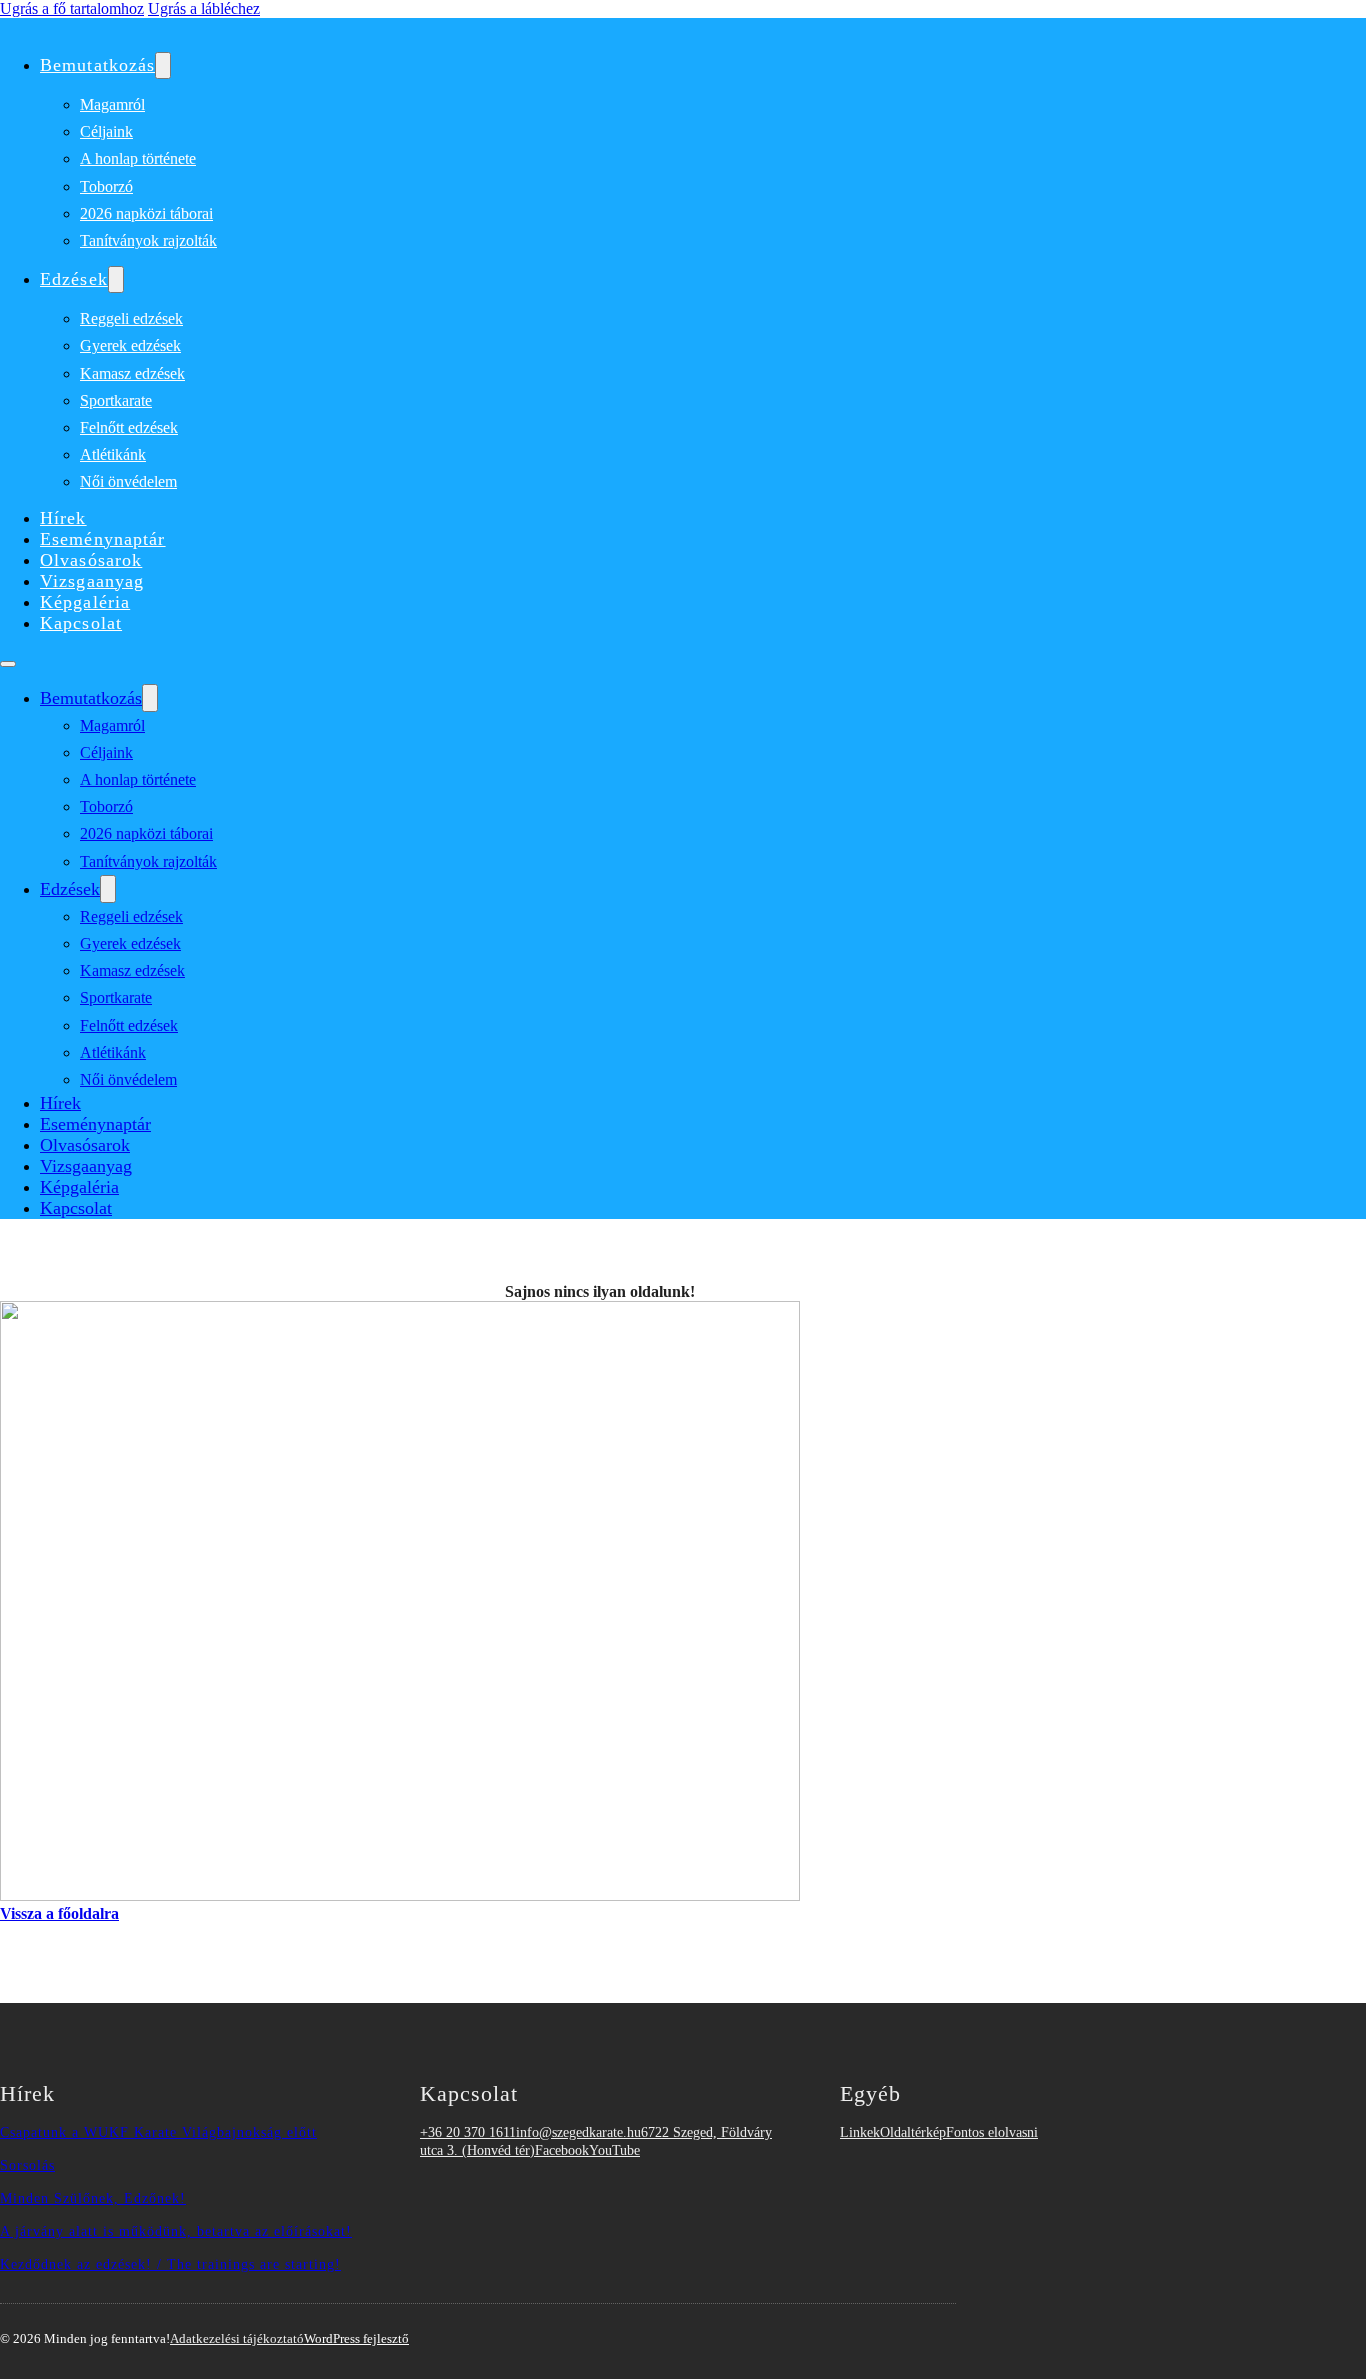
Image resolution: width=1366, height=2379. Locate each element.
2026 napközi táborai (146, 213)
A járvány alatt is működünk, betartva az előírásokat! (176, 2231)
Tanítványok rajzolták (148, 240)
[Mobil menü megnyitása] (8, 664)
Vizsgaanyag (92, 581)
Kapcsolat (81, 623)
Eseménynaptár (103, 539)
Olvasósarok (91, 560)
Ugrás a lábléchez (204, 8)
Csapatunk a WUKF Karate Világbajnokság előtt (158, 2132)
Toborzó (106, 186)
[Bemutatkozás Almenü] (163, 65)
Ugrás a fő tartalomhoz (72, 8)
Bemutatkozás (97, 65)
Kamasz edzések (132, 373)
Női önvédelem (128, 481)
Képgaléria (85, 602)
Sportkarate (116, 400)
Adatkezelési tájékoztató (237, 2339)
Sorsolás (27, 2165)
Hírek (63, 518)
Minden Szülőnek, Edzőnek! (93, 2198)
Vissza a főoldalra (59, 1913)
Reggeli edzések (131, 318)
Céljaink (106, 131)
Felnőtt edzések (129, 427)
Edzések (74, 279)
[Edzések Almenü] (116, 279)
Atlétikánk (113, 454)
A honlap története (138, 158)
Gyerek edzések (130, 345)
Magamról (112, 104)
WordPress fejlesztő (356, 2339)
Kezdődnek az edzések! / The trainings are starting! (170, 2264)
